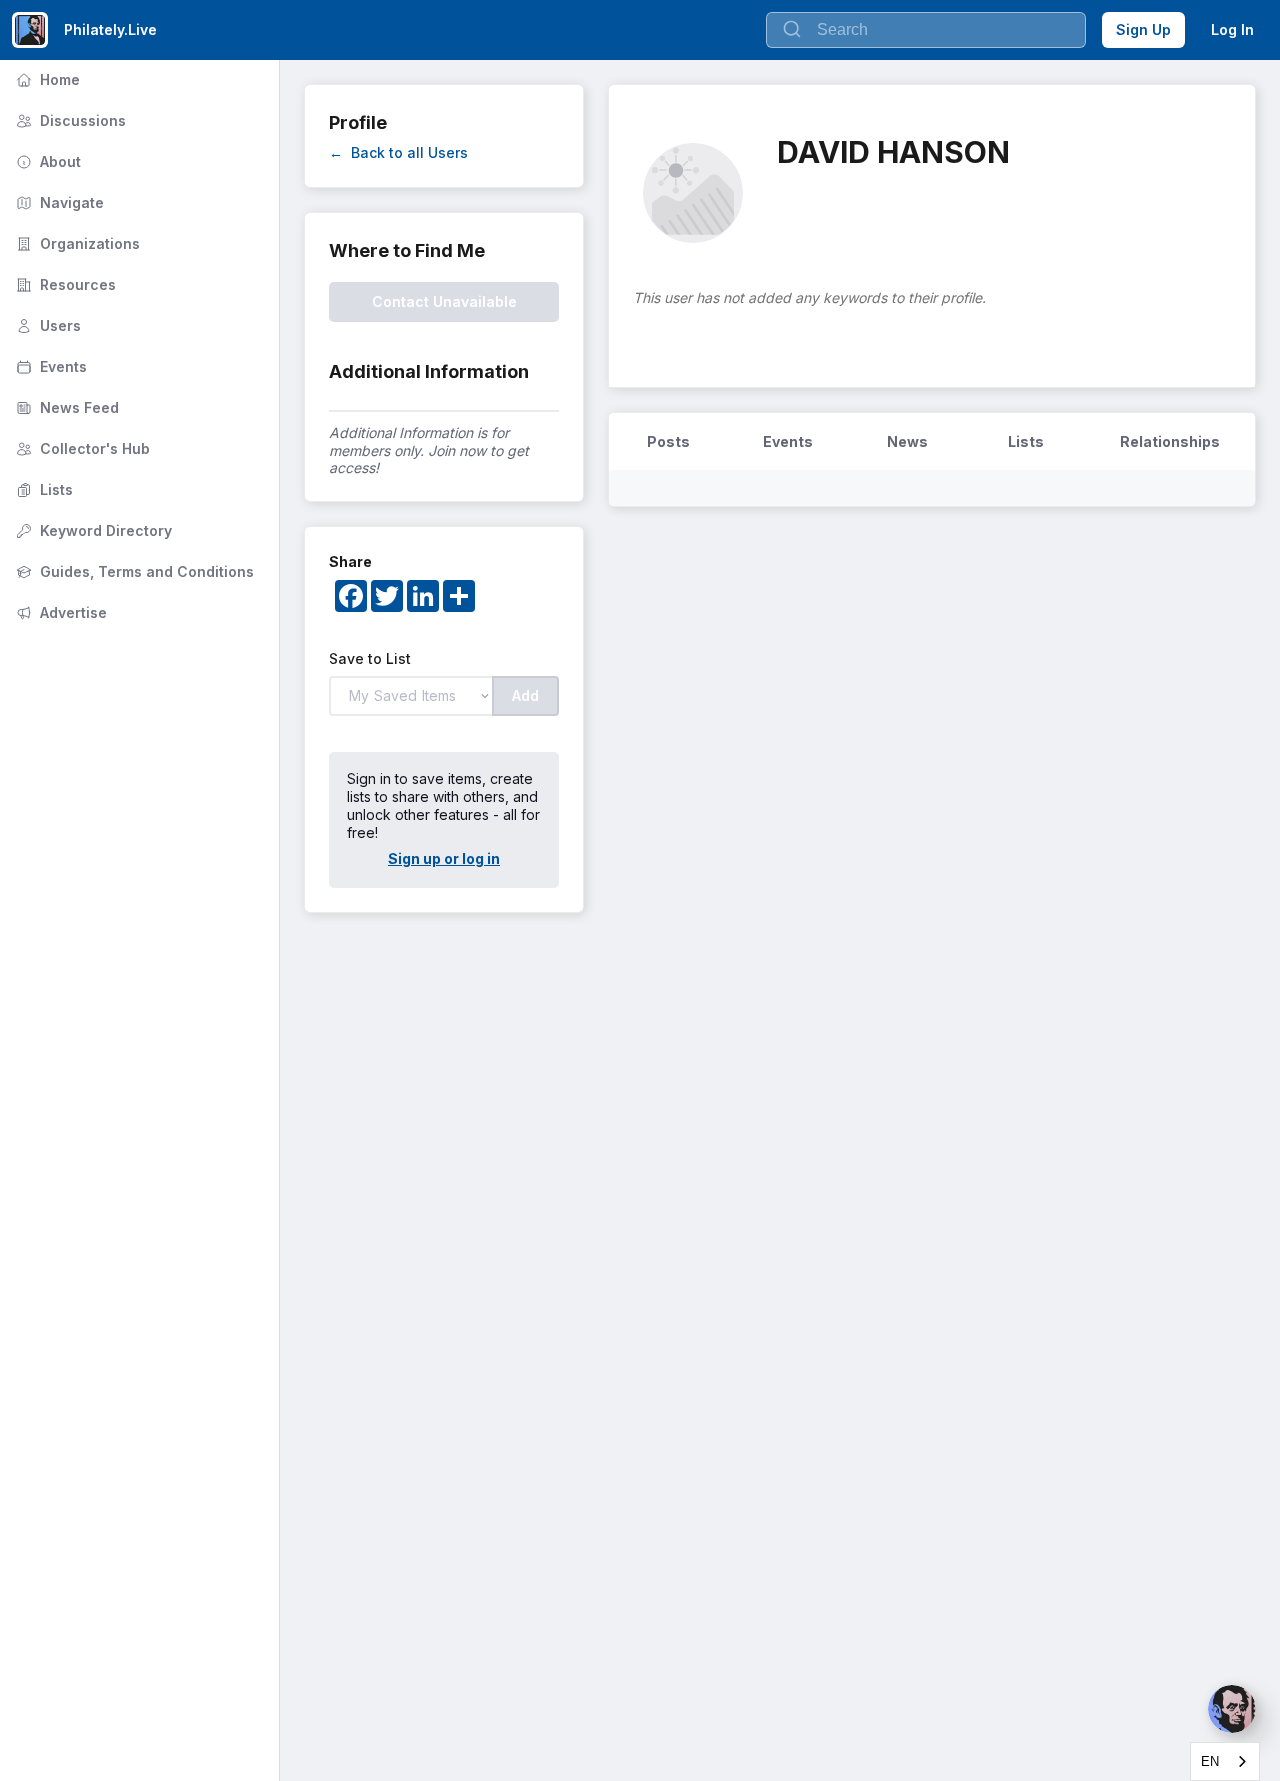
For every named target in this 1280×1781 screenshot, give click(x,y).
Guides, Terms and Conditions (133, 571)
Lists (42, 489)
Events (49, 366)
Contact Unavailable (444, 301)
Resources (64, 284)
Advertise (59, 612)
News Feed (65, 407)
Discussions (69, 120)
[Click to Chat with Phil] (1232, 1709)
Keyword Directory (92, 530)
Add (525, 695)
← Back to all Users (398, 152)
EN (1210, 1761)
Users (46, 325)
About (46, 161)
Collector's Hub (81, 448)
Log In (1232, 29)
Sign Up (1143, 29)
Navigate (58, 202)
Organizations (76, 243)
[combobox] (1225, 1761)
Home (46, 79)
